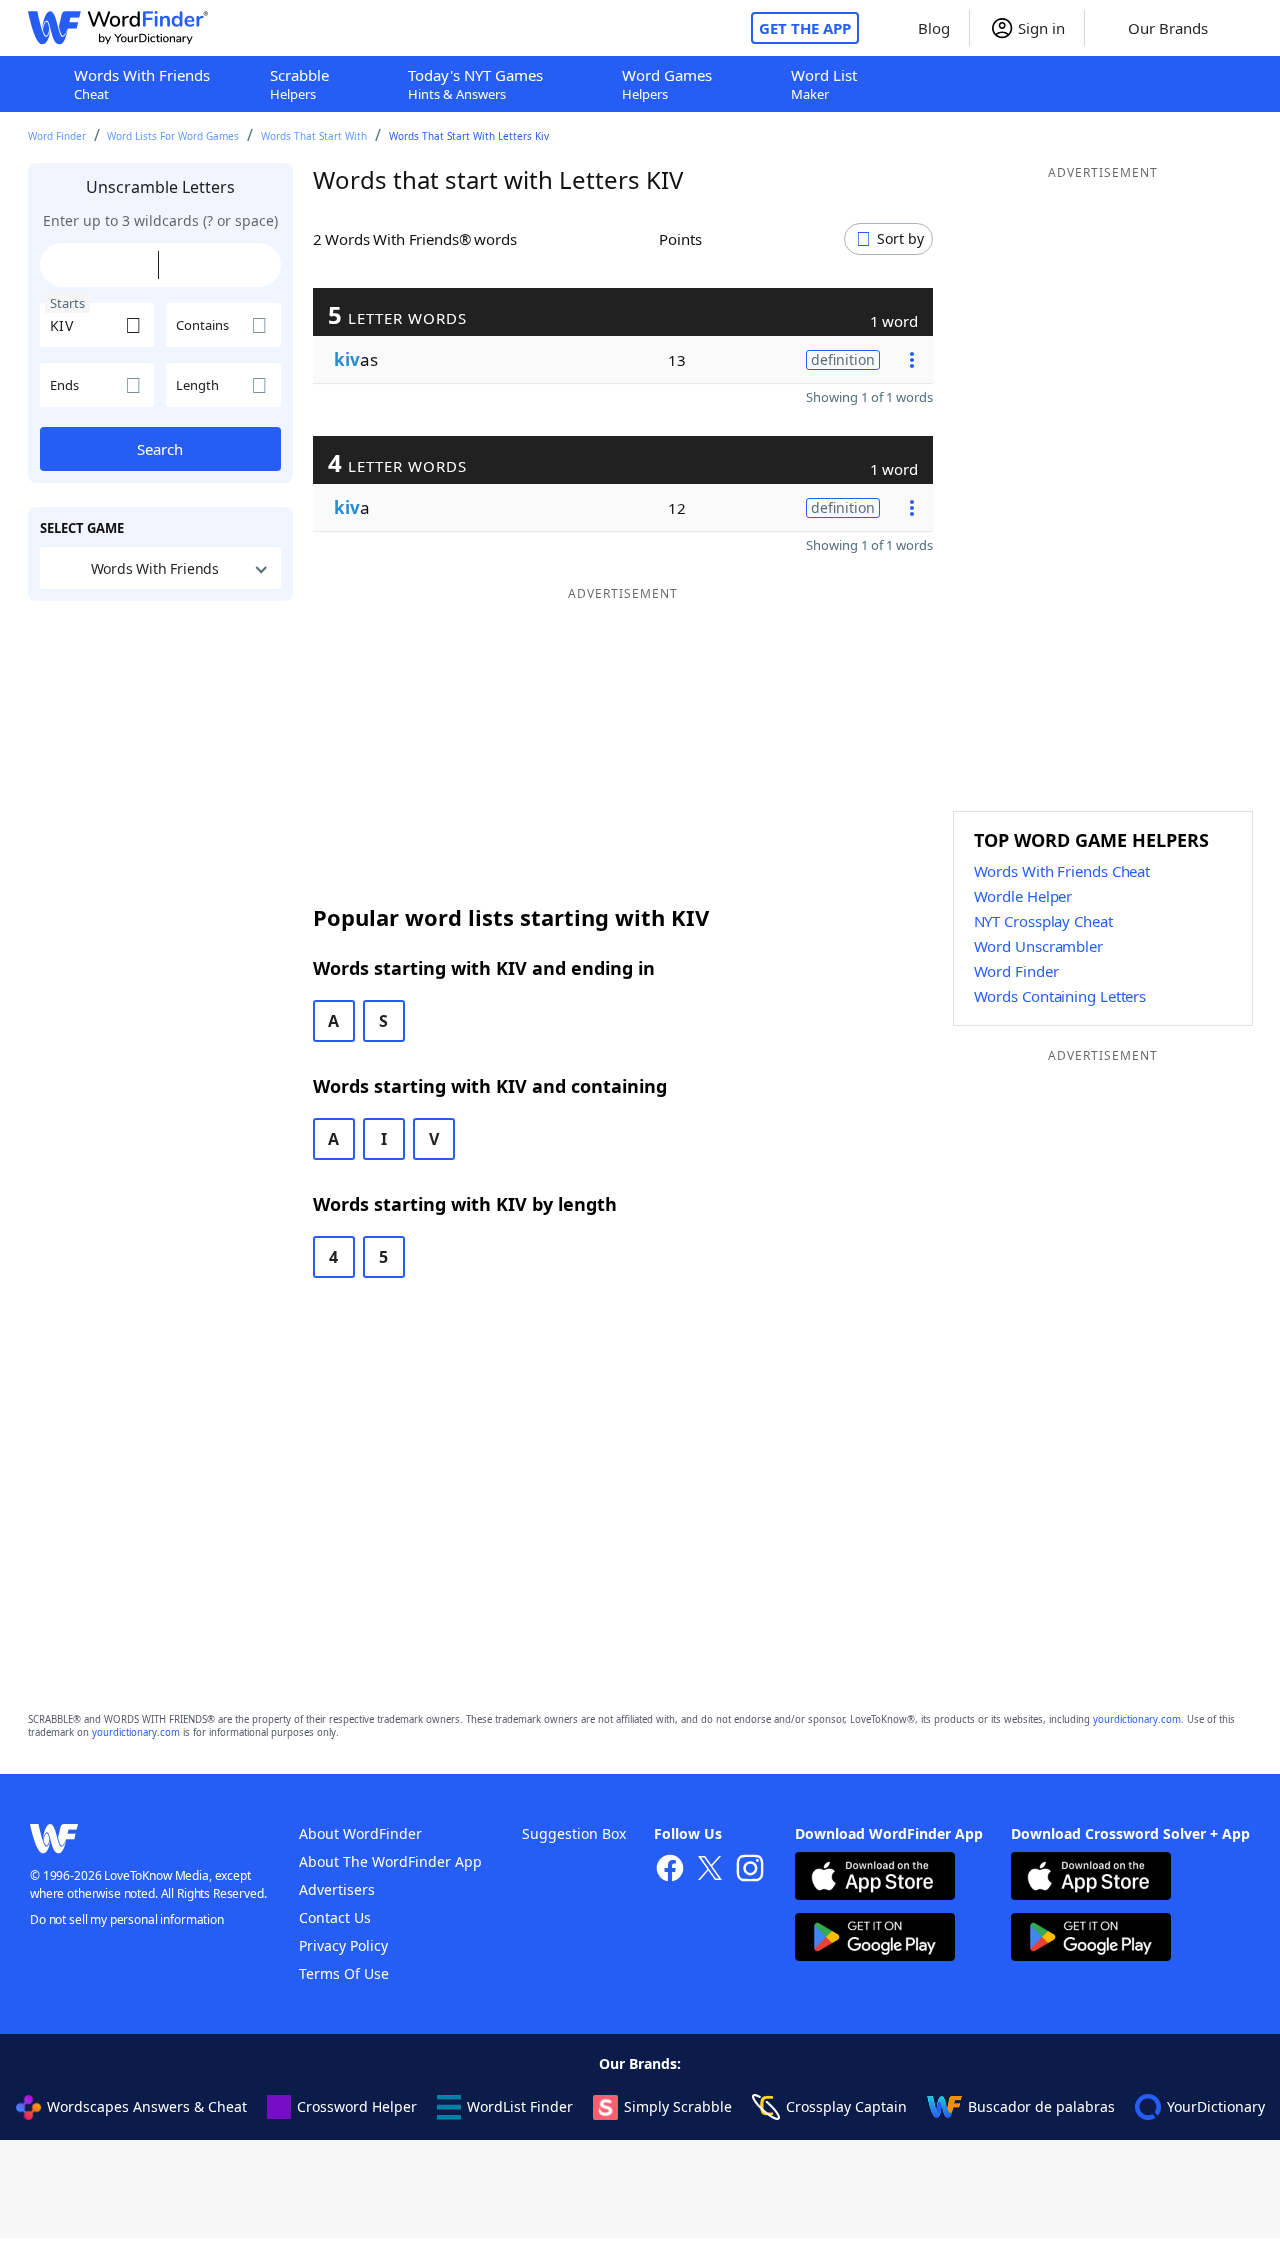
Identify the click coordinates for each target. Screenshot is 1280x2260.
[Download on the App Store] (875, 1878)
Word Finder (57, 136)
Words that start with (314, 136)
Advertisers (337, 1889)
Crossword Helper (357, 2106)
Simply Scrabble (678, 2106)
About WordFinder (360, 1833)
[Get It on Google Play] (875, 1939)
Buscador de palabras (1041, 2106)
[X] (710, 1870)
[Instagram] (750, 1870)
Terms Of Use (344, 1973)
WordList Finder (520, 2106)
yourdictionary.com (1137, 1719)
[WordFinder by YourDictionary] (118, 28)
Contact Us (335, 1917)
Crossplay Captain (846, 2106)
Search (160, 449)
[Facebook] (670, 1870)
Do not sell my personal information (127, 1919)
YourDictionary (1216, 2106)
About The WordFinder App (390, 1861)
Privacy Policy (343, 1945)
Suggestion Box (574, 1833)
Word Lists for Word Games (173, 136)
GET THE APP (805, 28)
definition (843, 359)
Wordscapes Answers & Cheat (147, 2106)
